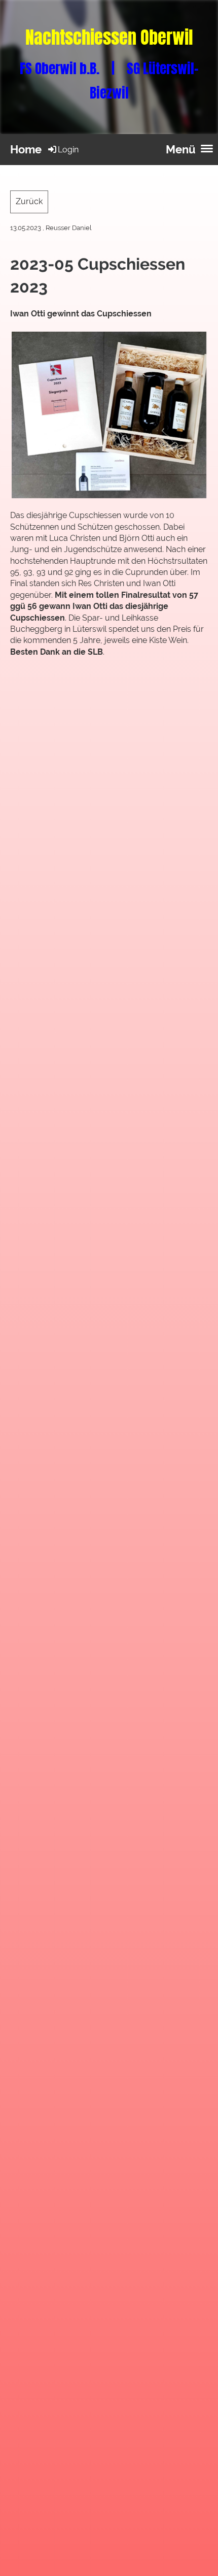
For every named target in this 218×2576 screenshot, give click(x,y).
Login (68, 150)
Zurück (29, 201)
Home (26, 149)
